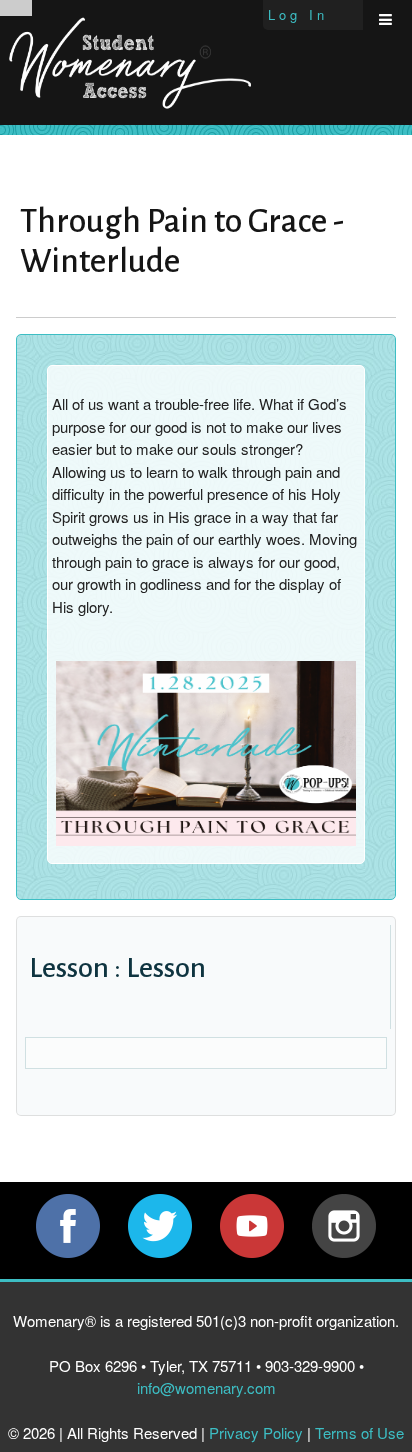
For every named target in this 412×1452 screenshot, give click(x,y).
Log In (298, 14)
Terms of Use (359, 1432)
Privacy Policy (256, 1432)
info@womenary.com (206, 1387)
